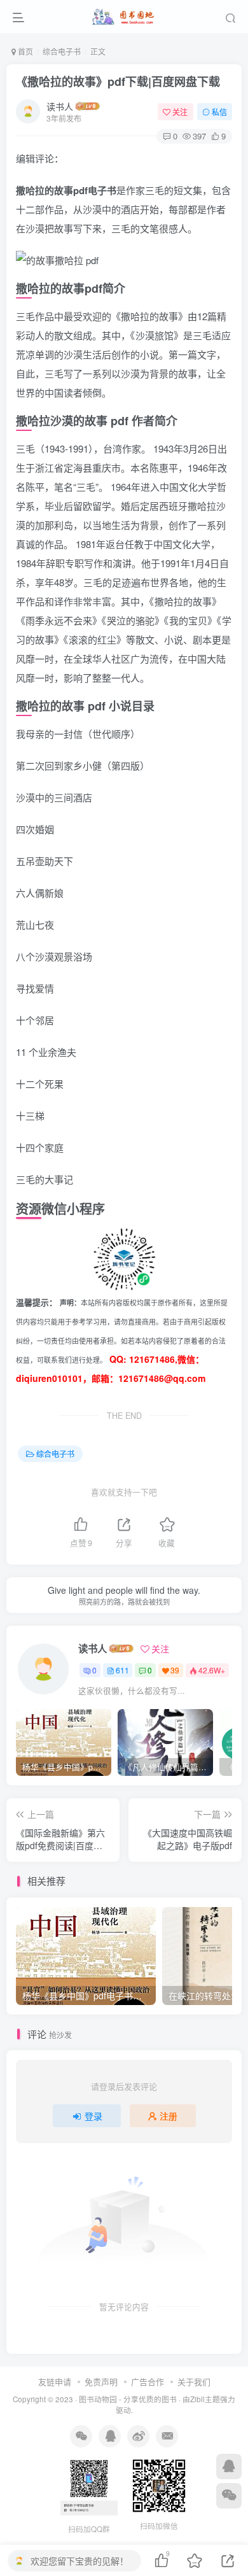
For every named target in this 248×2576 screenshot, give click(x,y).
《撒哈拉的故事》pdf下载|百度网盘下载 (118, 81)
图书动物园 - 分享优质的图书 (128, 2399)
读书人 (60, 106)
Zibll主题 (205, 2399)
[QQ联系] (229, 2467)
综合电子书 (62, 51)
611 (122, 1670)
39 (175, 1670)
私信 (219, 112)
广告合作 (148, 2382)
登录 (93, 2116)
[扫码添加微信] (229, 2496)
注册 (169, 2116)
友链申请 (55, 2382)
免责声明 (101, 2382)
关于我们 (194, 2382)
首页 (24, 51)
